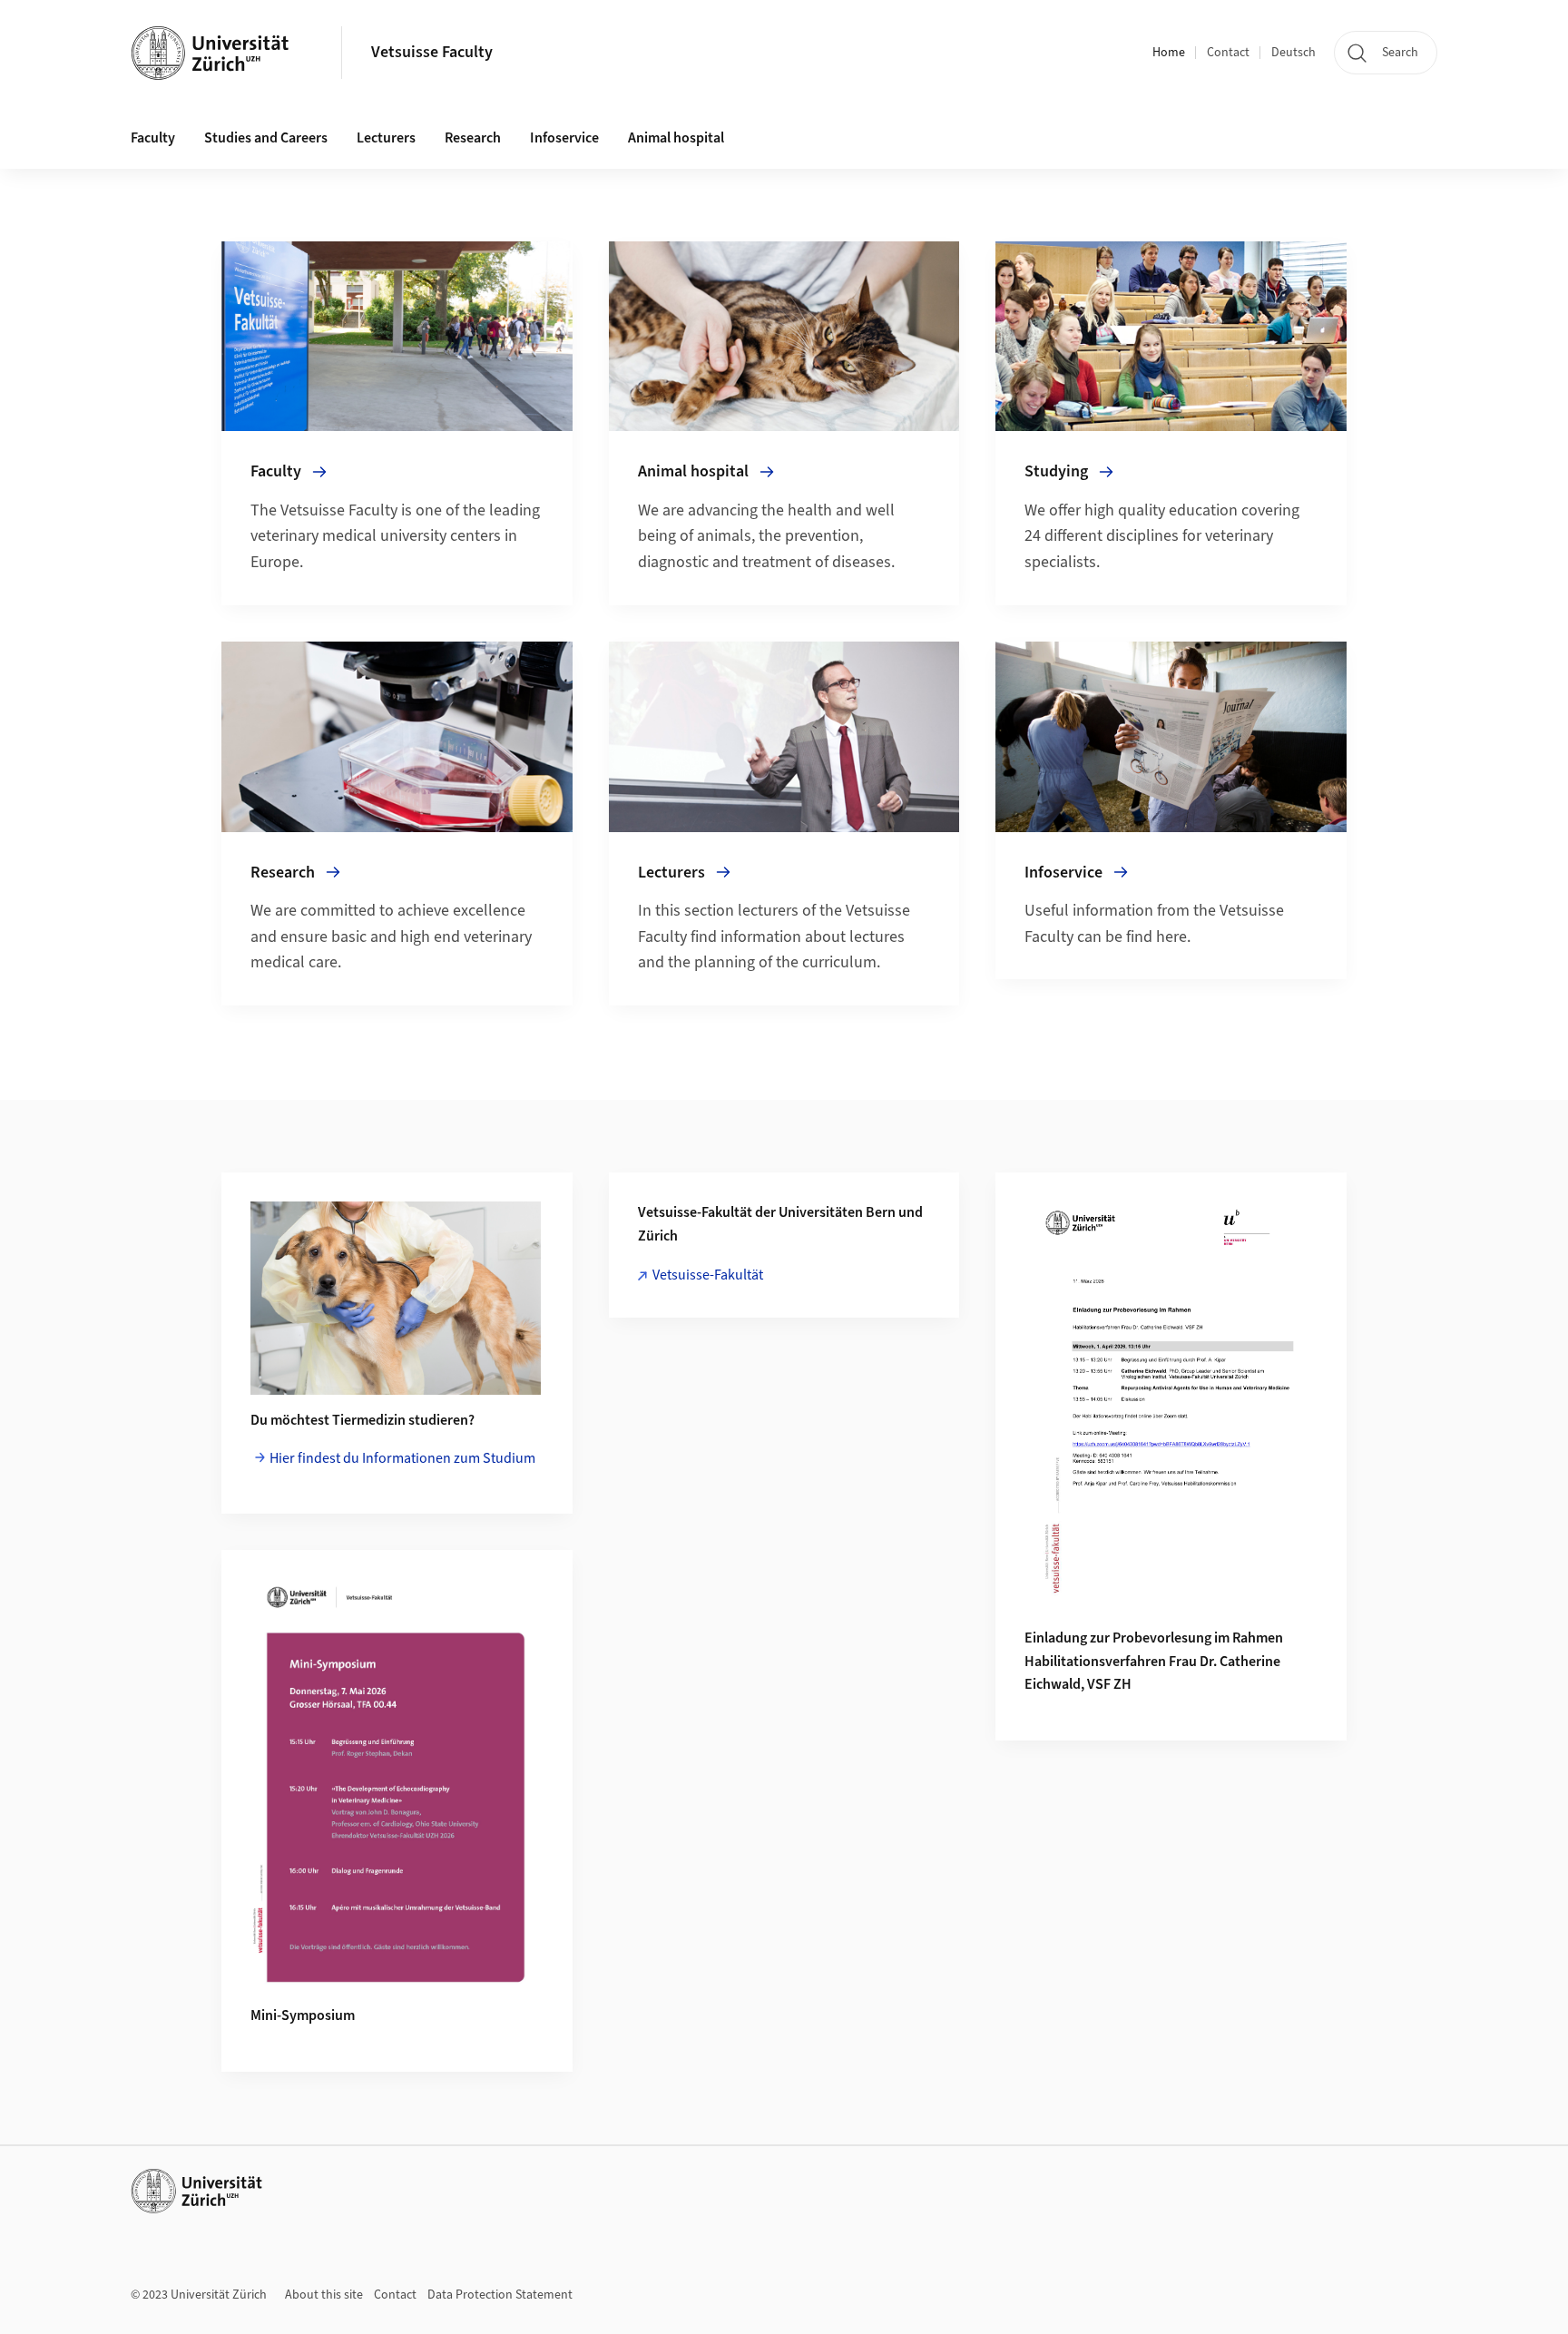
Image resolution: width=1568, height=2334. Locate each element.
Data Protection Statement (500, 2295)
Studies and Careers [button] (266, 138)
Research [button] (473, 138)
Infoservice (564, 138)
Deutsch (1294, 53)
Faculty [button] (153, 138)
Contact (1228, 53)
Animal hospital (676, 138)
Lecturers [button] (386, 138)
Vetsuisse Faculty (432, 52)
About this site (324, 2295)
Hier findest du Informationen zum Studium (402, 1458)
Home (1169, 53)
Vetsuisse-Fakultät (708, 1275)
